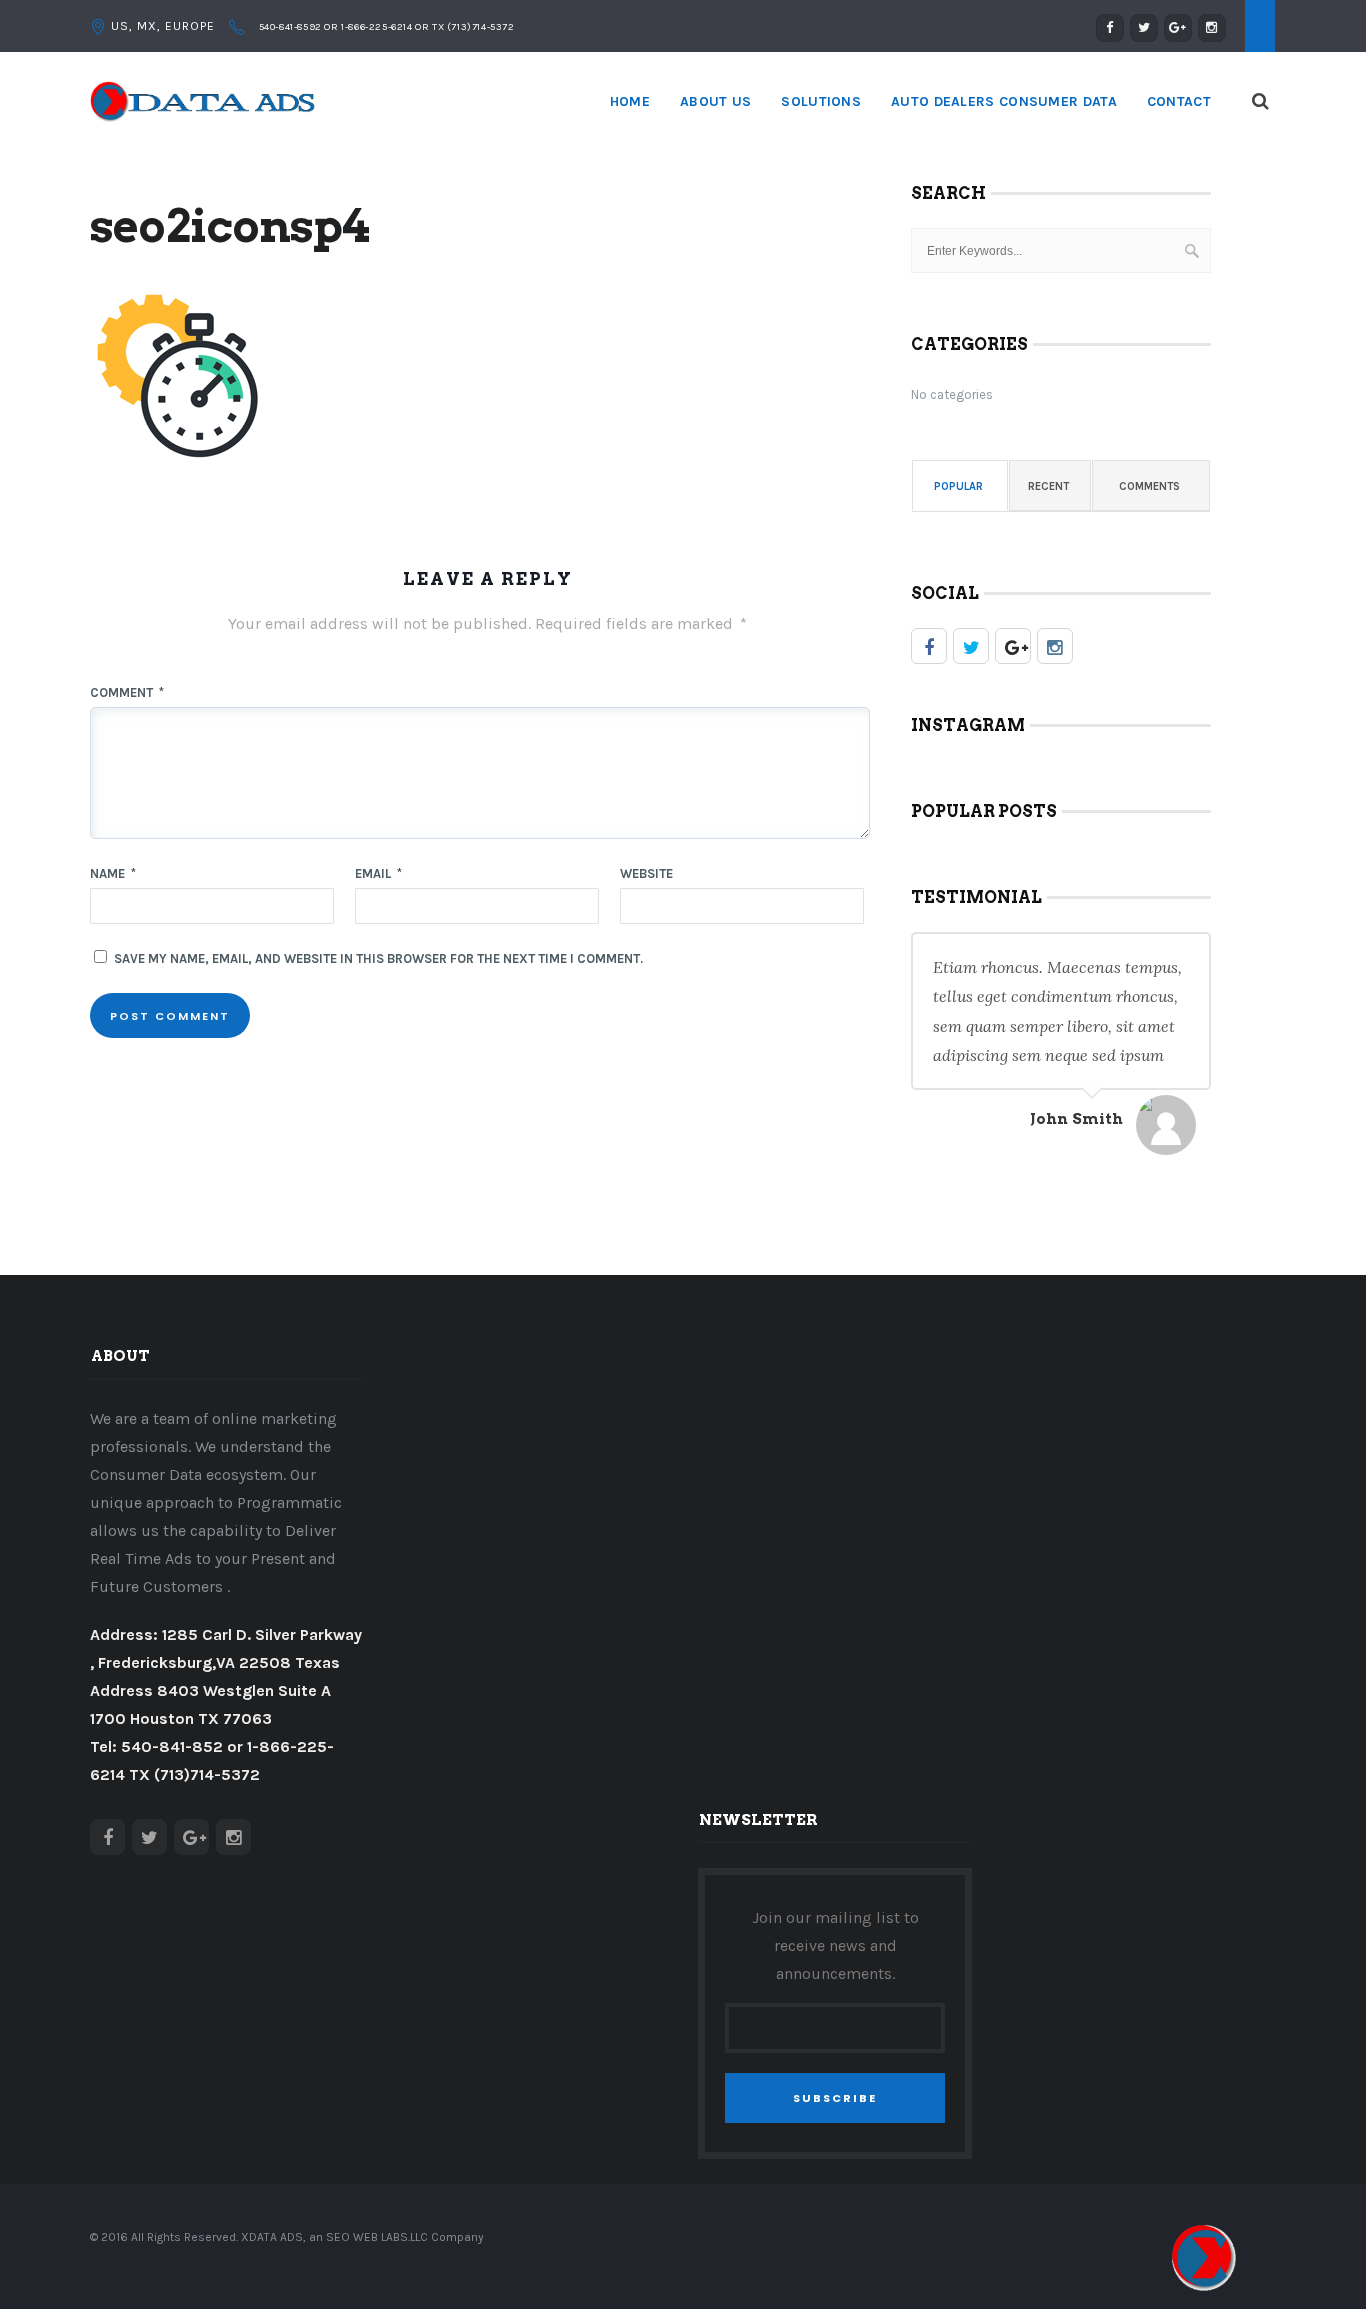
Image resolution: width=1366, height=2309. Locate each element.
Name (113, 873)
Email (378, 873)
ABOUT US (715, 101)
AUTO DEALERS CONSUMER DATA (1004, 101)
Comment (127, 692)
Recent (1048, 486)
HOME (630, 101)
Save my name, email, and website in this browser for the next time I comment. (378, 958)
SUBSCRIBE (835, 2098)
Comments (1149, 486)
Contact (1179, 101)
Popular (958, 486)
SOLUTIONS (821, 101)
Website (646, 873)
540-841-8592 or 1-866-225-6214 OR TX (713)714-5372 (385, 27)
